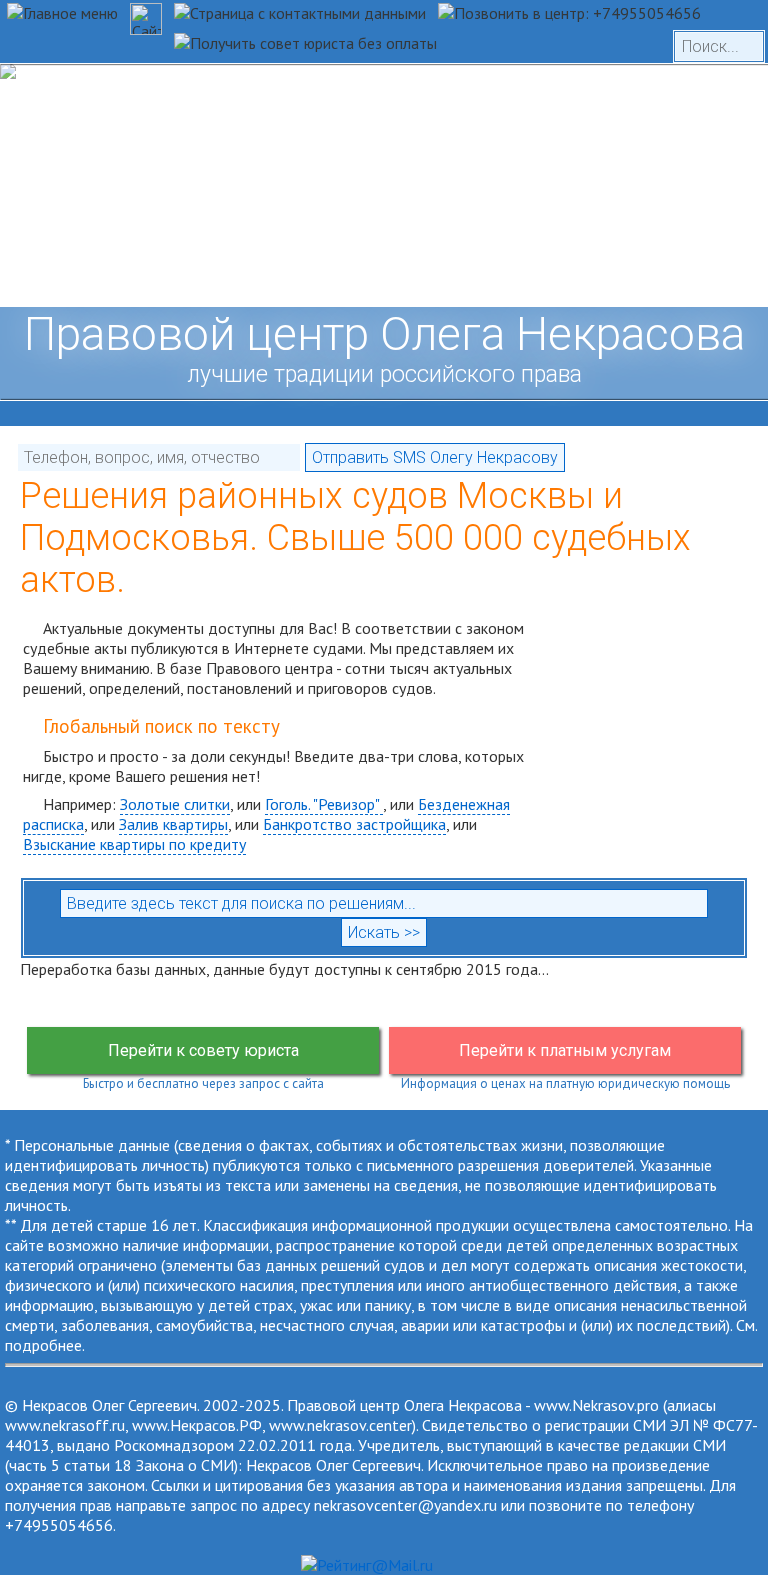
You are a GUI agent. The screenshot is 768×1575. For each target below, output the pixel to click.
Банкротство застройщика (354, 824)
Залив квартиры (173, 824)
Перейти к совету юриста (203, 1050)
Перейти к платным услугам (565, 1050)
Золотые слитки (175, 804)
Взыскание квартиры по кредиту (134, 844)
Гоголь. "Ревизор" (324, 804)
